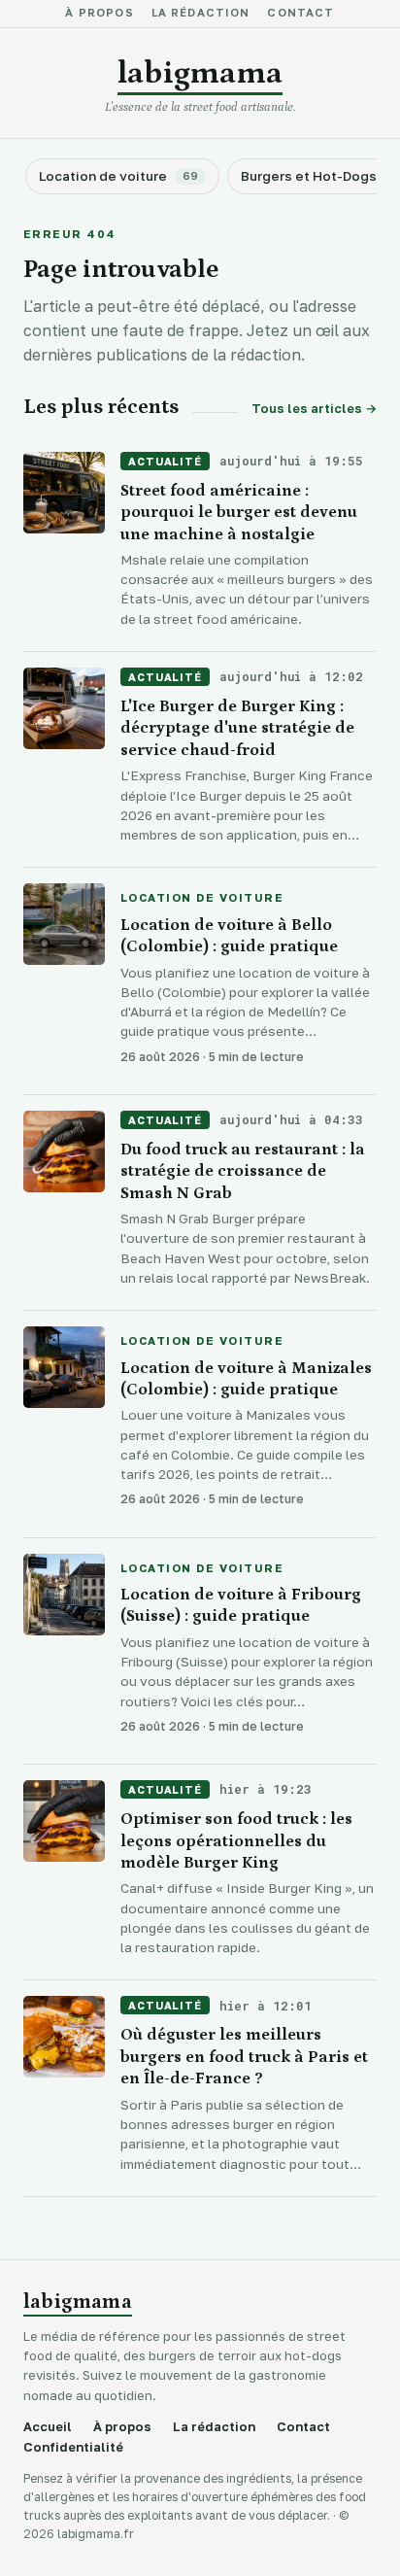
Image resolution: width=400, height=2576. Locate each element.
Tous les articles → (314, 409)
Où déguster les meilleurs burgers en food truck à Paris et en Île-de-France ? (244, 2057)
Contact (300, 14)
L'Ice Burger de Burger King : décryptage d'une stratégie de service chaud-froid (237, 728)
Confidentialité (73, 2447)
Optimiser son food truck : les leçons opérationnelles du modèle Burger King (236, 1841)
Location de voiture (202, 899)
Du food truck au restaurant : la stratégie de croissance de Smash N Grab (243, 1171)
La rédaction (201, 14)
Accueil (48, 2427)
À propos (99, 14)
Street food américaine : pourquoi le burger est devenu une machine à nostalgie (239, 513)
